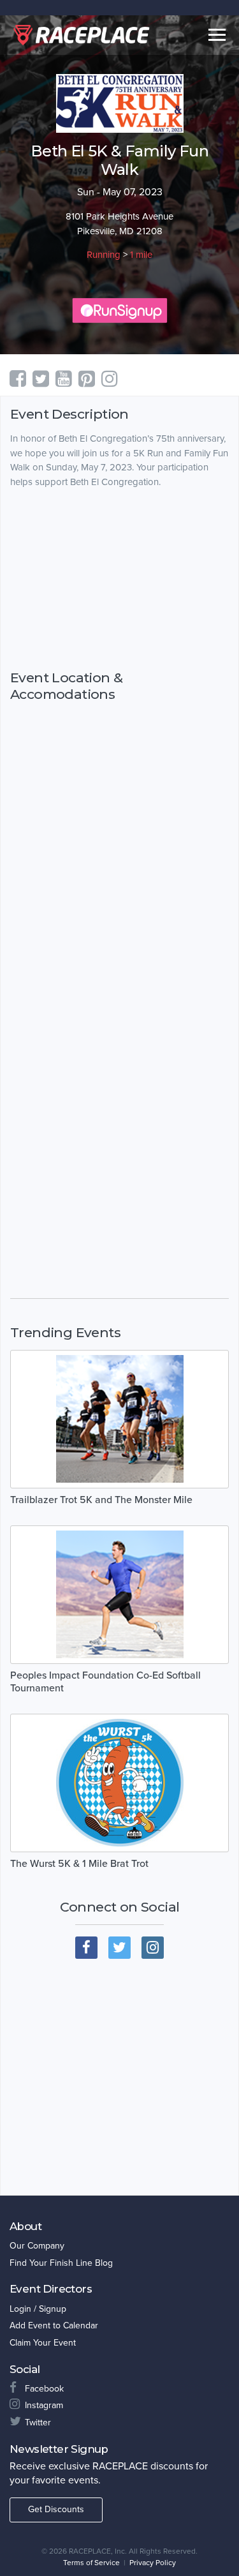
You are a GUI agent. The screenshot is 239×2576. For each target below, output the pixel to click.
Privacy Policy (153, 2563)
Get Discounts (56, 2509)
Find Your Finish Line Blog (61, 2263)
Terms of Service (91, 2563)
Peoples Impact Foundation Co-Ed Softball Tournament (105, 1682)
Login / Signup (38, 2309)
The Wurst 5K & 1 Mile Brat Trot (79, 1864)
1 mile (141, 255)
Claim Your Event (43, 2343)
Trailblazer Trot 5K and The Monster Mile (101, 1500)
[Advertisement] (119, 580)
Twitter (38, 2422)
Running (104, 255)
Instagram (44, 2405)
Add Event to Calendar (54, 2325)
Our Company (37, 2246)
